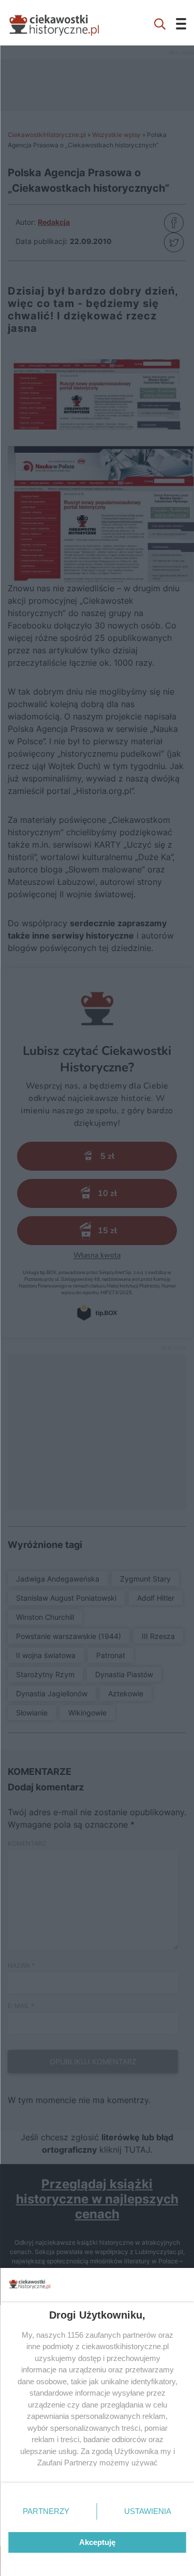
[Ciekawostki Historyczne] (62, 23)
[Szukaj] (160, 23)
